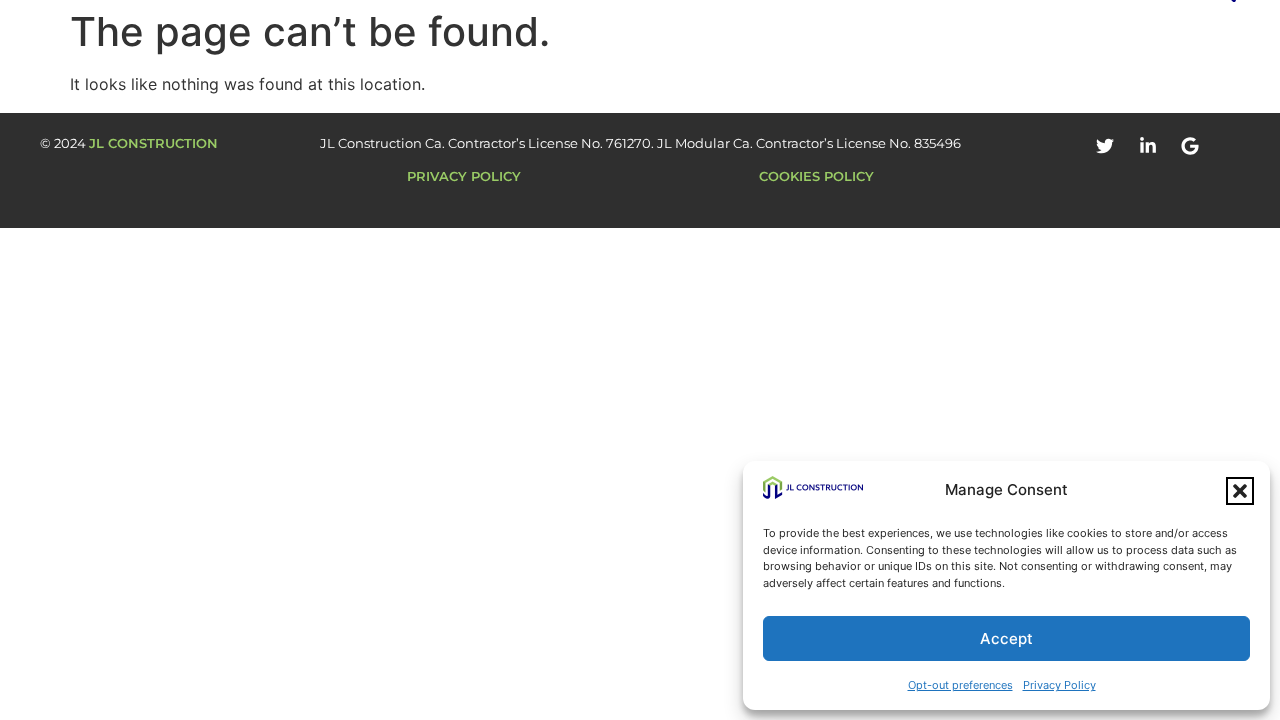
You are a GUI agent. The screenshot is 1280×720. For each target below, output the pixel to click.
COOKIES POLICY (816, 176)
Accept (1006, 638)
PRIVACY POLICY (464, 176)
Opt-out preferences (960, 685)
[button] (1240, 491)
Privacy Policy (1059, 685)
